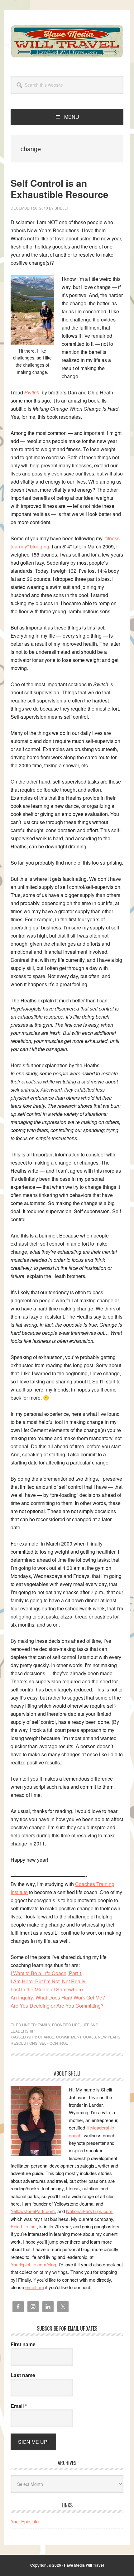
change (46, 2037)
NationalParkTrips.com (89, 2211)
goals (90, 2037)
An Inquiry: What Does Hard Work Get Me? (58, 1997)
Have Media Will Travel (67, 41)
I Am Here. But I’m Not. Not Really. (48, 1981)
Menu (72, 117)
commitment (69, 2037)
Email (19, 2406)
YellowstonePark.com (33, 2211)
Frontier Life (66, 2025)
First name (23, 2344)
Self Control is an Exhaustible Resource (60, 188)
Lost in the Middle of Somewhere (47, 1989)
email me (35, 2287)
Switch (32, 392)
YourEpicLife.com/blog (33, 2264)
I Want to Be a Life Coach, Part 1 (46, 1973)
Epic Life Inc (23, 2226)
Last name (23, 2375)
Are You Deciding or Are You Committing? (57, 2006)
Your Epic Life (25, 2521)
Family (44, 2025)
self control (54, 2043)
